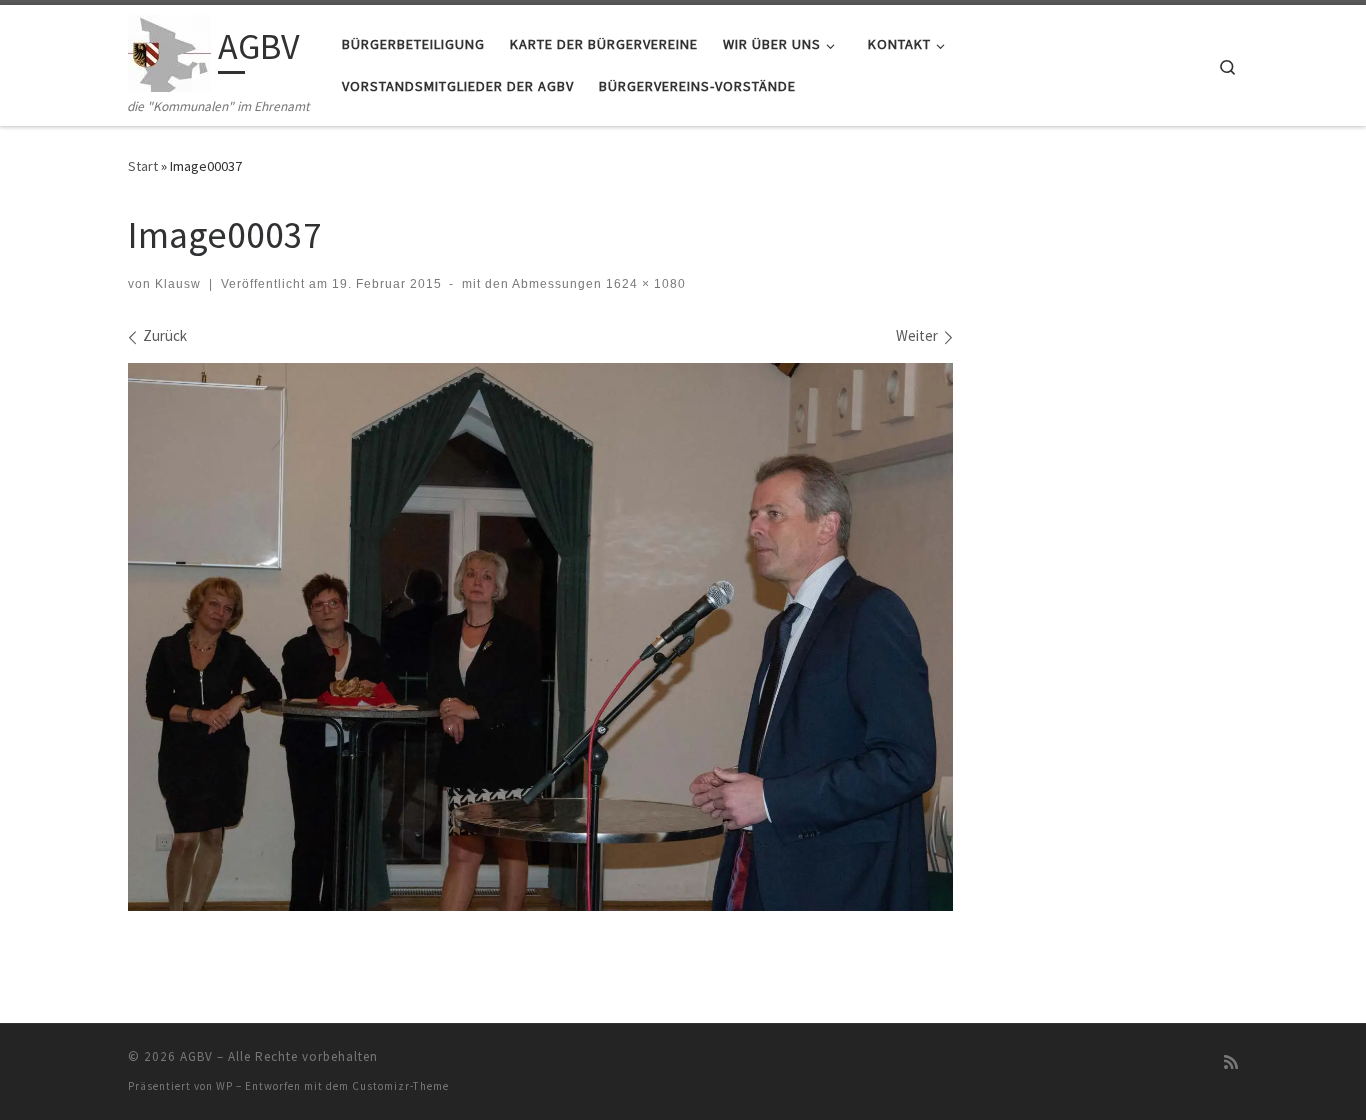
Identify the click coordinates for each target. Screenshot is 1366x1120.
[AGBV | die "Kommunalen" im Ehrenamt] (169, 50)
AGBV (196, 1056)
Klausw (178, 284)
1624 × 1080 (644, 284)
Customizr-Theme (400, 1086)
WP (224, 1086)
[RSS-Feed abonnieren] (1231, 1062)
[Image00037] (540, 637)
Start (143, 166)
